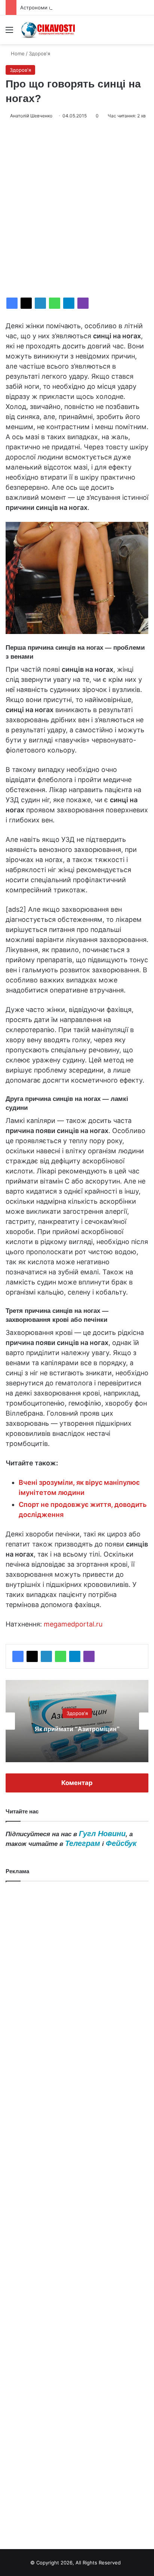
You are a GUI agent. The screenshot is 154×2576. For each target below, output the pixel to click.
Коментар (77, 1783)
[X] (26, 303)
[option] (77, 1721)
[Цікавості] (49, 30)
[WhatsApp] (55, 303)
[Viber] (83, 303)
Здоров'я (39, 53)
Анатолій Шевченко (31, 116)
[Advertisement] (77, 209)
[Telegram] (69, 303)
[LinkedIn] (40, 303)
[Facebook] (12, 303)
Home (17, 53)
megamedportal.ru (73, 1624)
